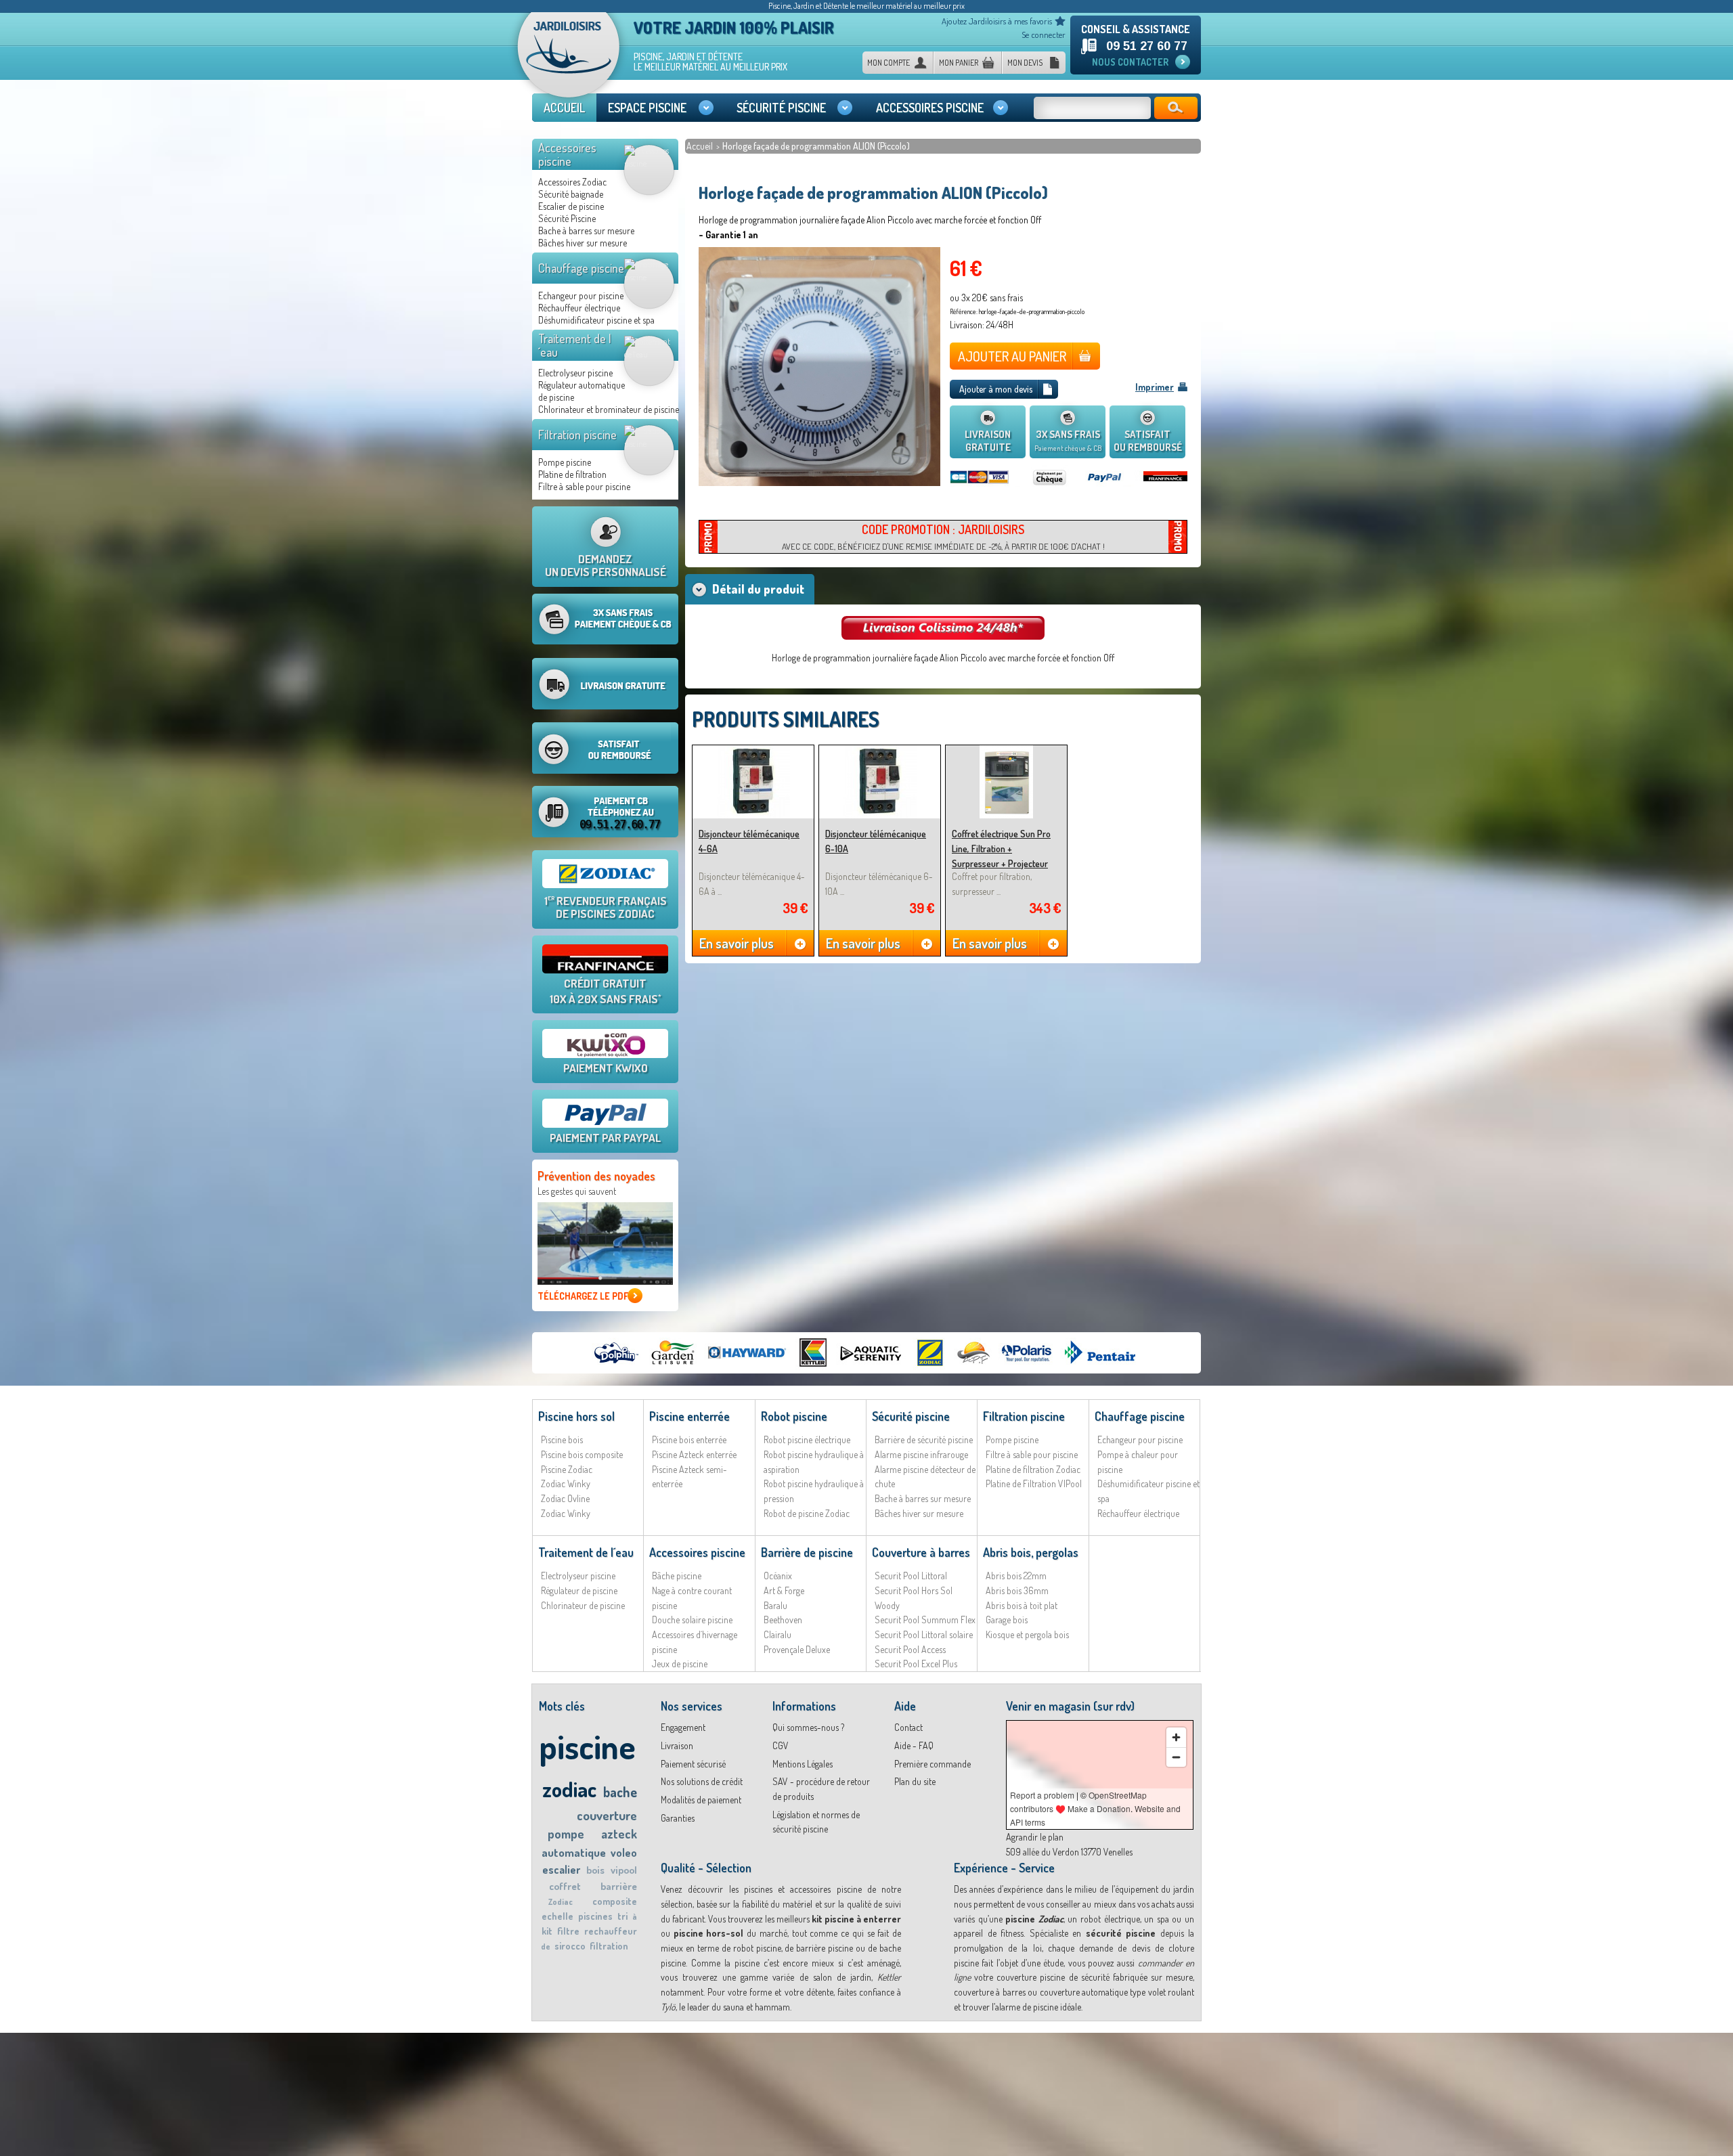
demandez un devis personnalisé (606, 565)
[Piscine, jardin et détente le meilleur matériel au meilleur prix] (569, 60)
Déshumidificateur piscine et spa (596, 320)
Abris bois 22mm (1016, 1576)
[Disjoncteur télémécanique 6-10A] (880, 751)
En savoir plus (737, 943)
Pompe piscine (565, 462)
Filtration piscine (577, 435)
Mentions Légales (803, 1764)
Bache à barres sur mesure (586, 230)
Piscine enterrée (689, 1416)
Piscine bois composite (582, 1454)
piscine (587, 1746)
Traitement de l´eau (575, 345)
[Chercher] (1176, 108)
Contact (908, 1727)
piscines (595, 1916)
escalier (561, 1870)
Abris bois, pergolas (1031, 1552)
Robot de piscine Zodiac (807, 1513)
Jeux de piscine (680, 1664)
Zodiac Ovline (565, 1498)
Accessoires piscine (567, 154)
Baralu (775, 1605)
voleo (624, 1853)
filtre (568, 1931)
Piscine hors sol (576, 1416)
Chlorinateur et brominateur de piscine (609, 409)
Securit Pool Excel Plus (916, 1664)
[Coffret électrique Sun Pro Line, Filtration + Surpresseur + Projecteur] (1006, 751)
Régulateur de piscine (579, 1590)
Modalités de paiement (701, 1800)
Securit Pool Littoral (911, 1576)
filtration (609, 1946)
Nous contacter (1130, 62)
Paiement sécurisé (693, 1764)
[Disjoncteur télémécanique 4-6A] (753, 751)
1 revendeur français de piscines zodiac (606, 907)
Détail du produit (758, 589)
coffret (565, 1886)
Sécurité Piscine (567, 218)
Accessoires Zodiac (572, 182)
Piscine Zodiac (567, 1469)
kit (547, 1931)
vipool (624, 1870)
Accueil (701, 146)
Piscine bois (562, 1439)
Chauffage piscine (581, 268)
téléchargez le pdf (583, 1296)
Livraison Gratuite (988, 441)
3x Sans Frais (1068, 440)
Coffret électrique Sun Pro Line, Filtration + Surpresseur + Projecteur (1001, 848)
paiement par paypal (605, 1138)
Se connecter (1044, 35)
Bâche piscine (677, 1576)
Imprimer (1155, 387)
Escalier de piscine (571, 206)
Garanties (678, 1818)
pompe (566, 1834)
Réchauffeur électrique (579, 308)
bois (595, 1870)
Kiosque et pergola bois (1027, 1634)
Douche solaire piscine (692, 1620)
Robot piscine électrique (807, 1439)
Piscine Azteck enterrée (694, 1454)
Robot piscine (794, 1416)
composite (615, 1901)
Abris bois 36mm (1017, 1590)
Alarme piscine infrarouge (921, 1454)
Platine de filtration (572, 474)
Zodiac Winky (566, 1483)
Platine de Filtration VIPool (1034, 1483)
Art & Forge (784, 1590)
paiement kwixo (606, 1068)
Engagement (683, 1727)
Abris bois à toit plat (1022, 1605)
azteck (619, 1834)
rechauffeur (611, 1931)
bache (620, 1792)
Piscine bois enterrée (689, 1439)
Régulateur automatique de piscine (582, 391)
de (546, 1946)
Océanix (778, 1576)
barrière (619, 1886)
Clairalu (777, 1634)
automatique (574, 1852)
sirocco (570, 1946)
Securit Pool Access (910, 1649)
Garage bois (1007, 1620)
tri (622, 1916)
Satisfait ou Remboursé (1148, 441)
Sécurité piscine (911, 1416)
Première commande (933, 1764)
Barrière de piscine (807, 1552)
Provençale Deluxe (797, 1649)
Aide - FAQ (914, 1745)
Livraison (677, 1745)
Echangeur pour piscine (581, 295)
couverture (607, 1815)
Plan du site (915, 1781)
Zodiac (561, 1902)
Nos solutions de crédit (702, 1781)
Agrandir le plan (1035, 1837)
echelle (557, 1916)
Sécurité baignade (571, 194)
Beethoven (783, 1620)
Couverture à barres (921, 1552)
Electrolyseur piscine (575, 373)
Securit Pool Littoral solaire (924, 1634)
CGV (781, 1745)
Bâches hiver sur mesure (583, 243)
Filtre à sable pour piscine (584, 486)
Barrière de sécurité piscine (924, 1439)
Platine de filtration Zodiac (1033, 1469)
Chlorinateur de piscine (583, 1605)
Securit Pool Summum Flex (925, 1620)
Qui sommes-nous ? (808, 1727)
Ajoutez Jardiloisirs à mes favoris (997, 21)
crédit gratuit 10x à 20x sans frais (606, 991)
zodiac (569, 1789)
